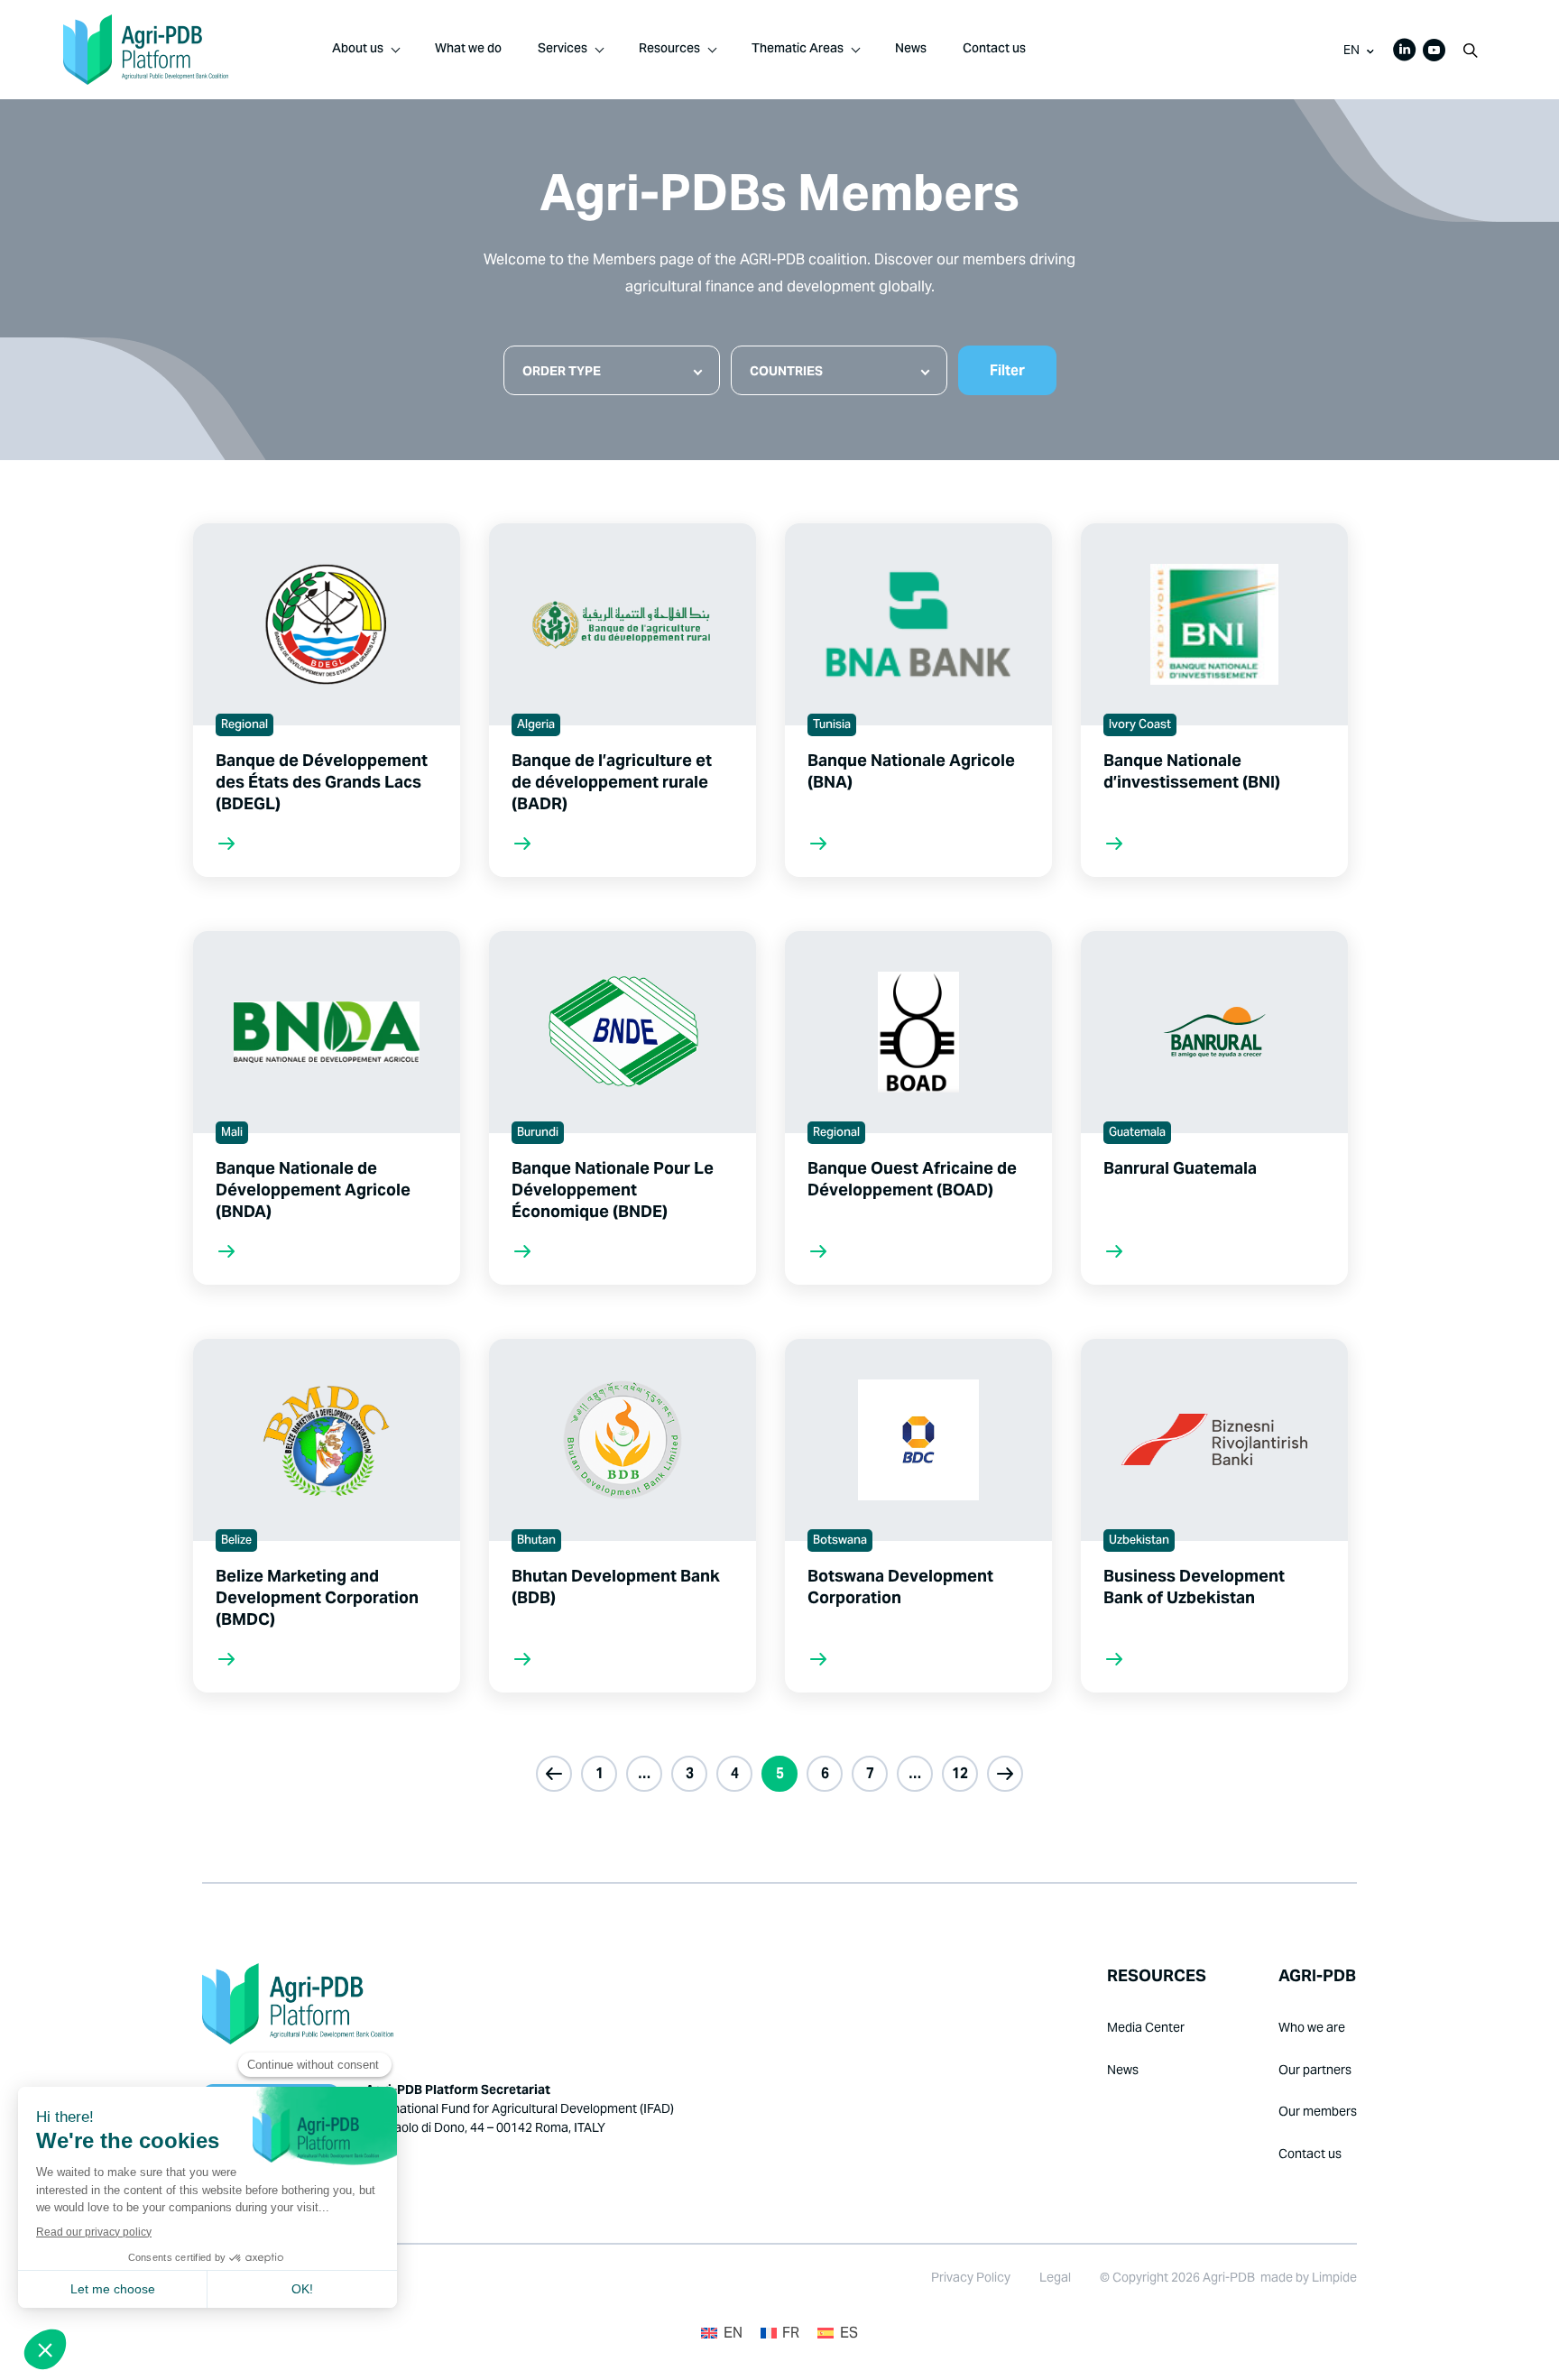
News (911, 50)
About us (358, 50)
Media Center (1146, 2027)
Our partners (1315, 2070)
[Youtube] (1434, 50)
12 (960, 1773)
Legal (1055, 2277)
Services (563, 50)
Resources (669, 50)
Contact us (994, 50)
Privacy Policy (971, 2277)
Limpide (1334, 2277)
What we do (468, 50)
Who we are (1312, 2027)
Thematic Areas (798, 50)
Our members (1318, 2111)
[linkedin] (1405, 50)
